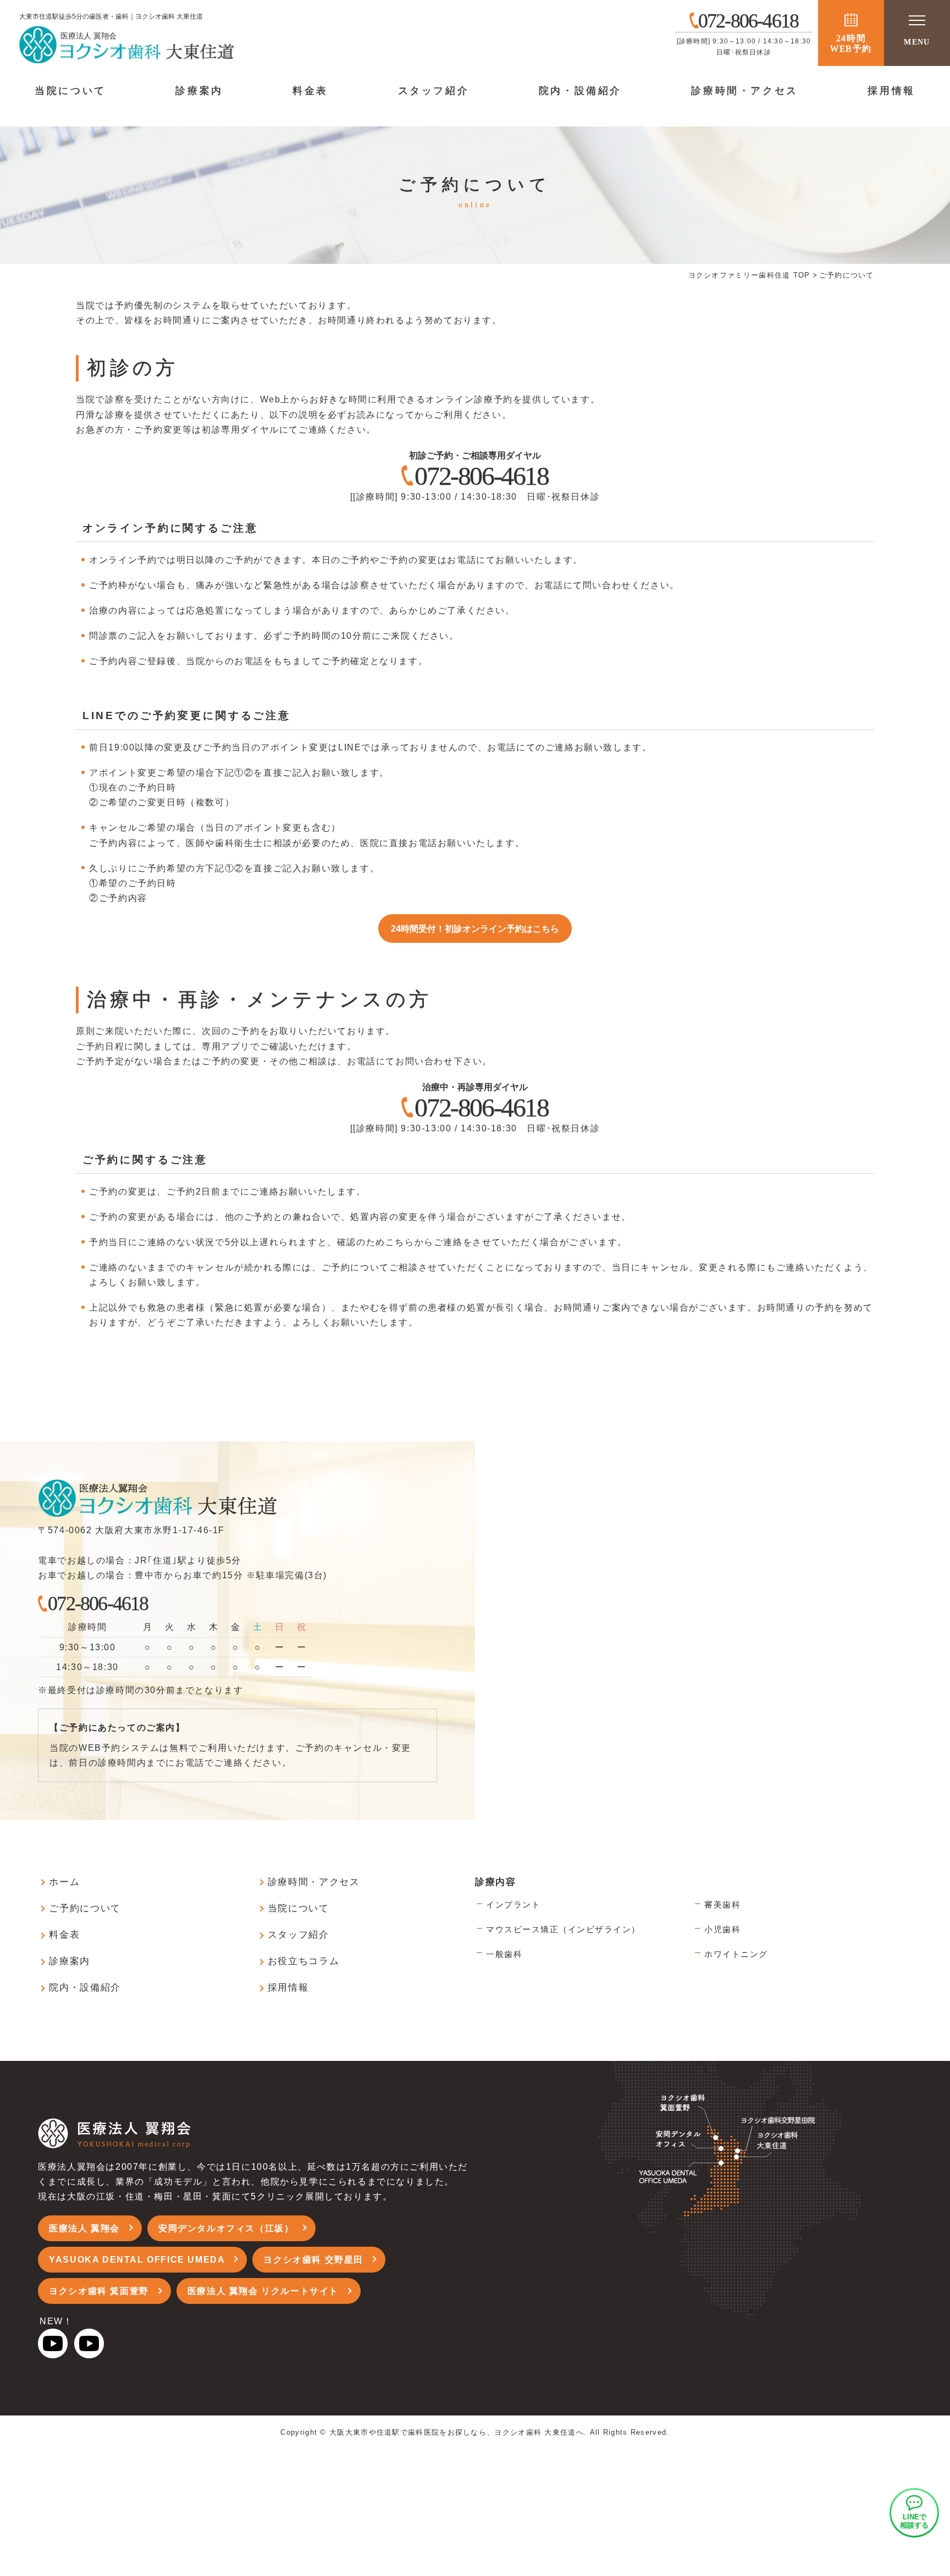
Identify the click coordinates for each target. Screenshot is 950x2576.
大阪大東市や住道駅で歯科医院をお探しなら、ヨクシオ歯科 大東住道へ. (458, 2432)
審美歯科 (722, 1905)
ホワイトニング (736, 1954)
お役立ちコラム (304, 1961)
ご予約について (85, 1908)
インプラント (513, 1905)
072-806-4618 (481, 476)
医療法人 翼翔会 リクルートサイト (263, 2291)
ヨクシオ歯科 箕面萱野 (99, 2291)
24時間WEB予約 (851, 43)
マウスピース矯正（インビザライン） (563, 1929)
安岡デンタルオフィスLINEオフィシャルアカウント (914, 2513)
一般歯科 (504, 1954)
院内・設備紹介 (580, 91)
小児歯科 (722, 1929)
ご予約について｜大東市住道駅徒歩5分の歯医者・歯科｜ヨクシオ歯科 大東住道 (223, 44)
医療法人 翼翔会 (84, 2228)
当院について (70, 91)
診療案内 (199, 91)
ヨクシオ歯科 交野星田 (313, 2260)
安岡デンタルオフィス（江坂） (226, 2228)
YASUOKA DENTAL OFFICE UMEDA (137, 2260)
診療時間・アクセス (744, 91)
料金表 (310, 91)
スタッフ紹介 (434, 91)
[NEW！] (53, 2351)
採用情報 (891, 91)
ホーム (64, 1882)
